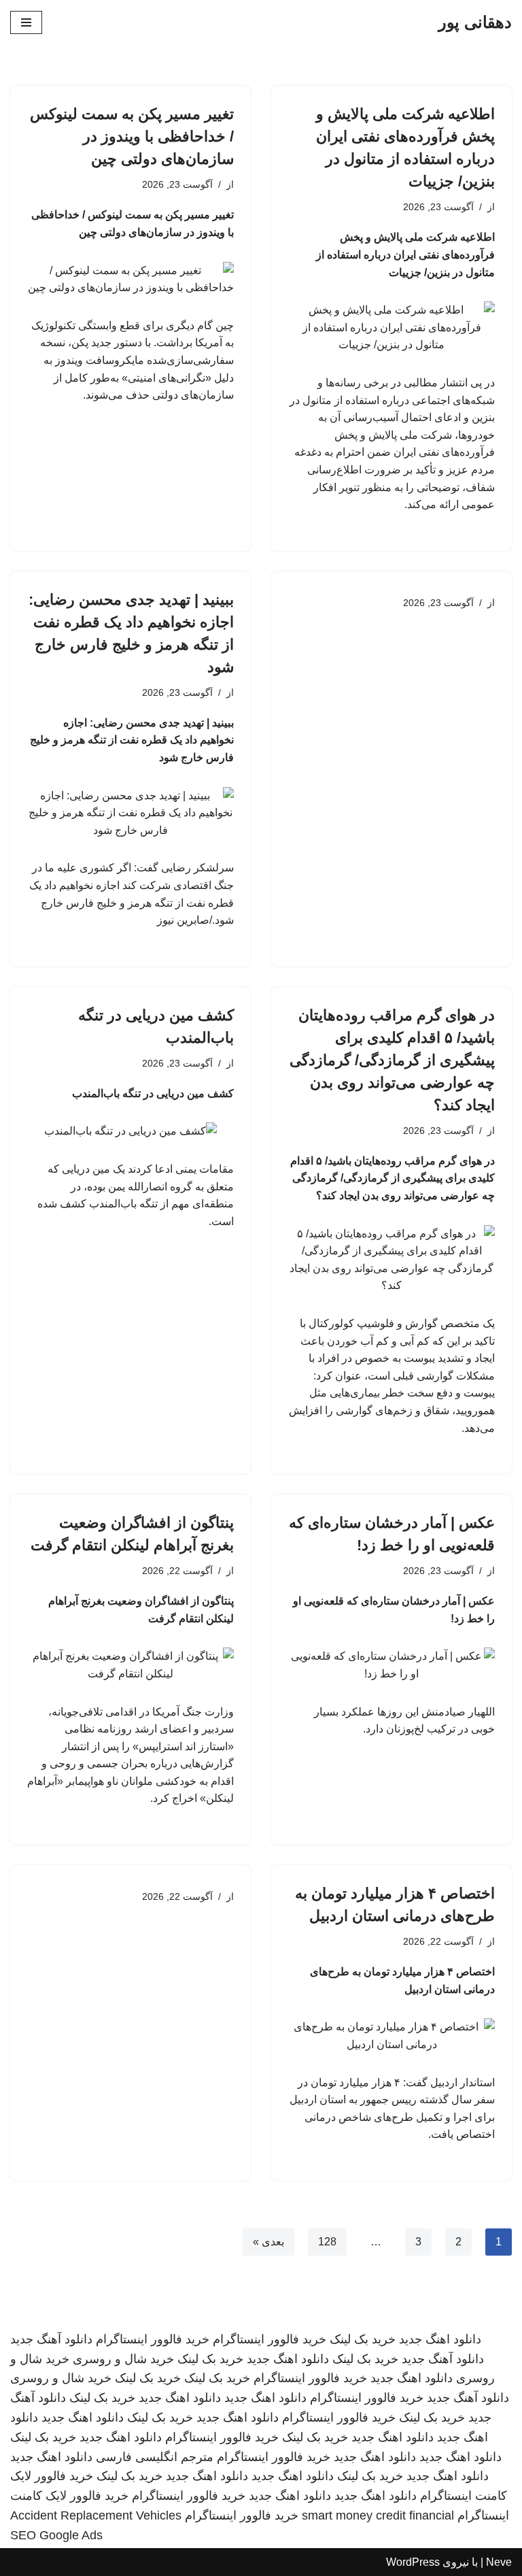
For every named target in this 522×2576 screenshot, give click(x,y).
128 (327, 2242)
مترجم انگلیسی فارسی (155, 2457)
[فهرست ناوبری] (26, 22)
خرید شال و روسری (123, 2359)
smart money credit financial (378, 2515)
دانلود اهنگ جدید (440, 2339)
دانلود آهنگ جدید (51, 2339)
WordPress (413, 2562)
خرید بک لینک (363, 2339)
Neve (499, 2562)
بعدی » (268, 2242)
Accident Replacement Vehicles (96, 2515)
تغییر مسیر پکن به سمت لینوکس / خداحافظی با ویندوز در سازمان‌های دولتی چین (132, 136)
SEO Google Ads (56, 2535)
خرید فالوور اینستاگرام (269, 2339)
